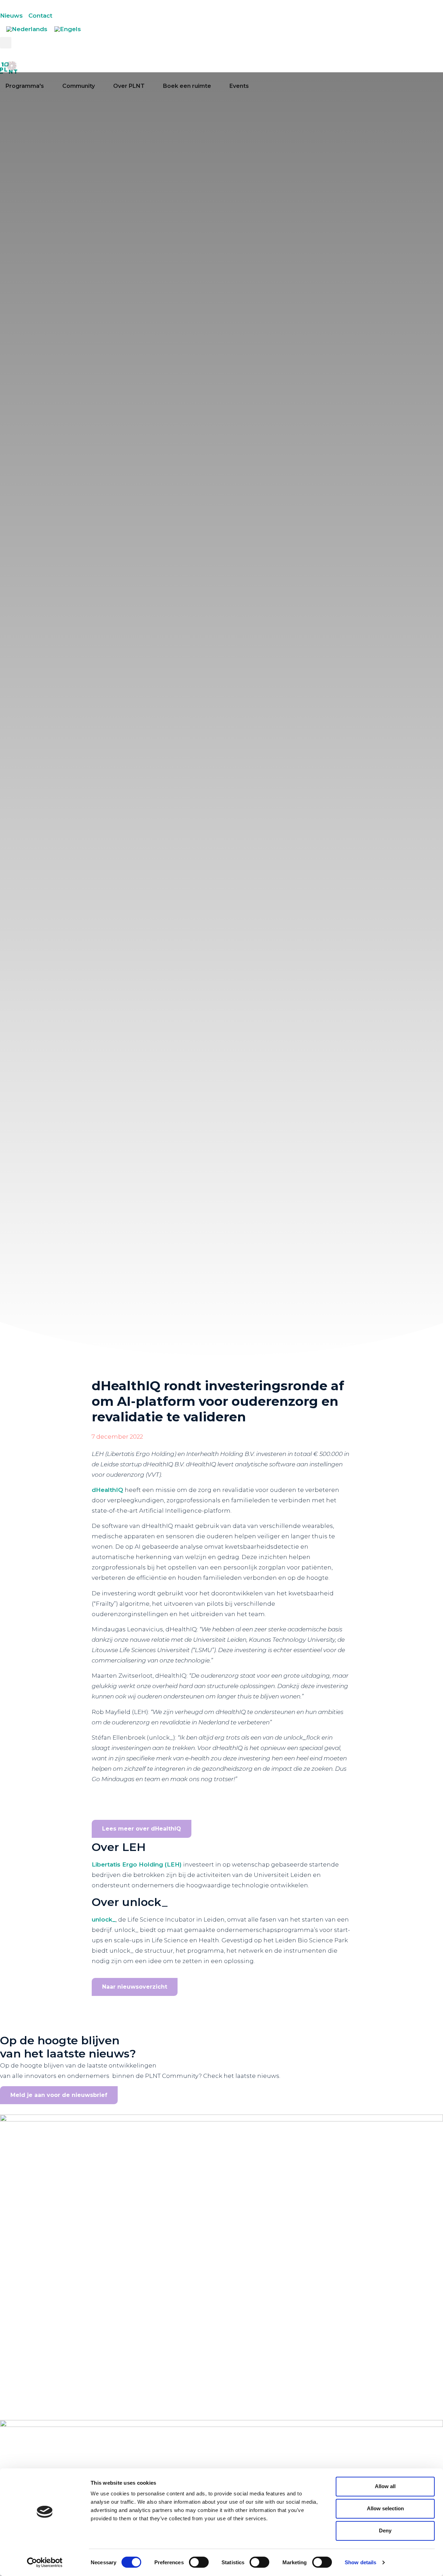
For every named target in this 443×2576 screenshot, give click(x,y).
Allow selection (385, 2508)
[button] (6, 43)
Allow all (385, 2486)
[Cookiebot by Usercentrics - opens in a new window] (45, 2563)
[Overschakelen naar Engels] (68, 29)
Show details (360, 2562)
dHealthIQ (107, 1490)
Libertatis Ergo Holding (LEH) (137, 1864)
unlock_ (104, 1919)
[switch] (199, 2562)
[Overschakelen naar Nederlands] (27, 29)
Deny (385, 2531)
